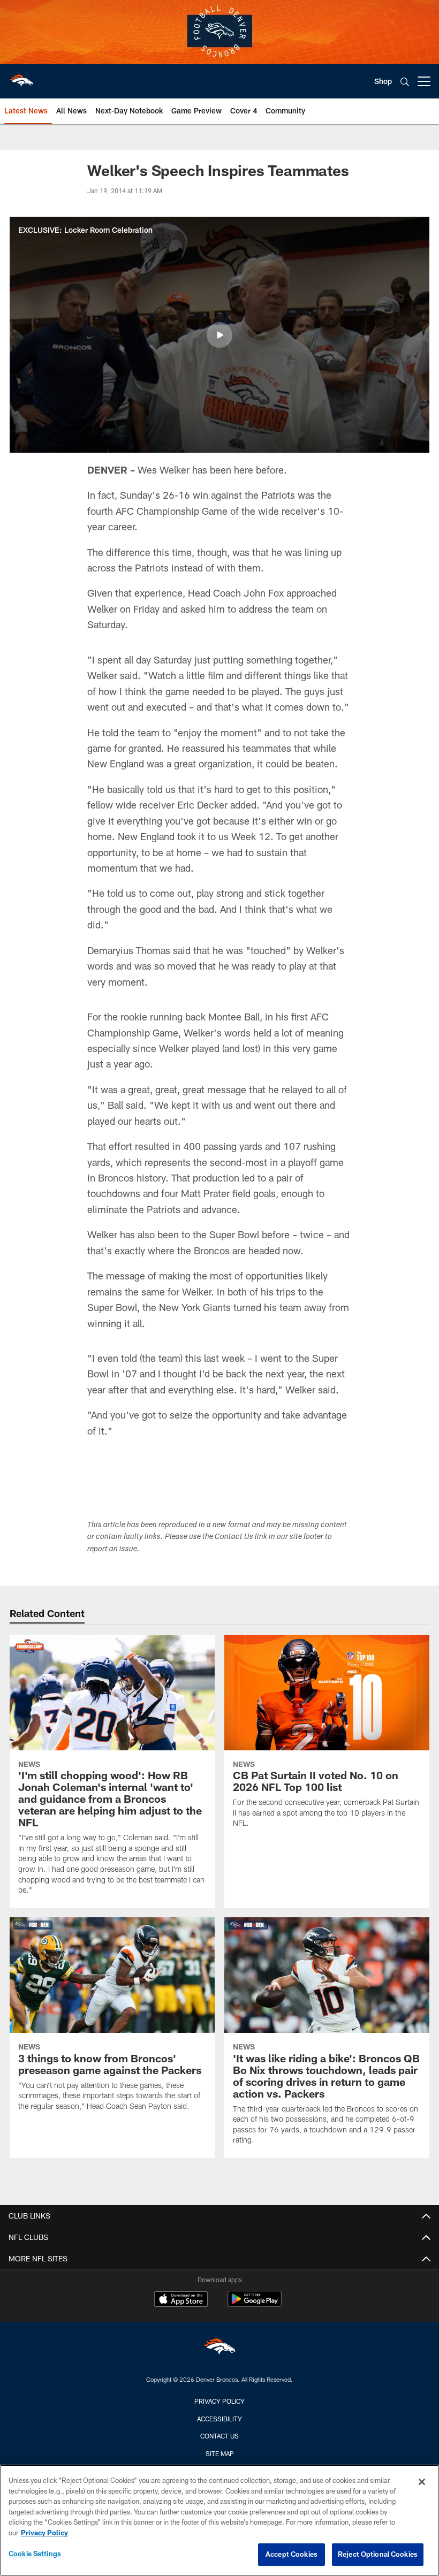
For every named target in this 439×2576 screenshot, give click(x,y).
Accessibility (219, 2419)
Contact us (219, 2436)
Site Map (220, 2453)
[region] (219, 2520)
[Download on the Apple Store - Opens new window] (181, 2300)
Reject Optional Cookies (378, 2554)
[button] (219, 335)
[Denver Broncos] (219, 2349)
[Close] (422, 2482)
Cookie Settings (35, 2554)
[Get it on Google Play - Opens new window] (255, 2304)
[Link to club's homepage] (21, 77)
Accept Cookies (292, 2554)
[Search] (405, 82)
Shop (383, 81)
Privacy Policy (219, 2401)
